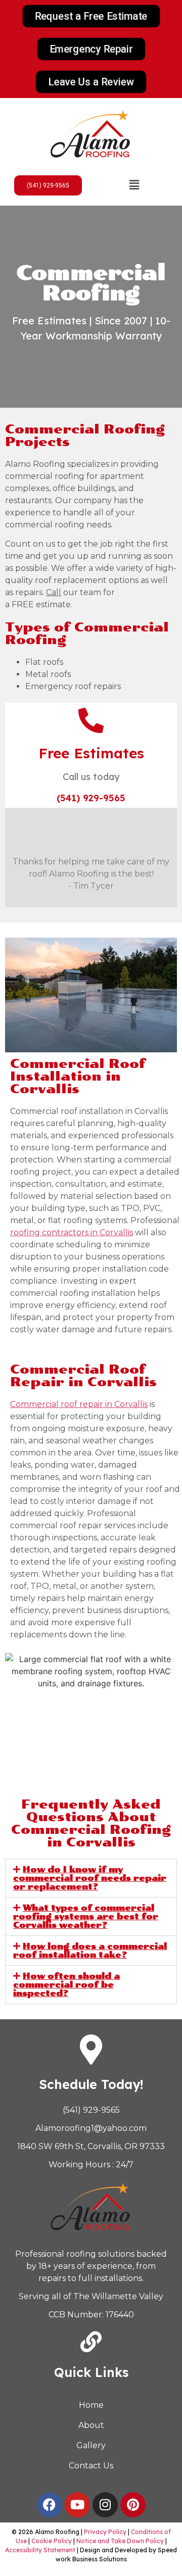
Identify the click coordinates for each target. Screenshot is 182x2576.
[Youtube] (77, 2505)
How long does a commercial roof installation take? (90, 1951)
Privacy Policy (105, 2532)
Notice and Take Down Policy (120, 2541)
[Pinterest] (133, 2505)
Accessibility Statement (40, 2550)
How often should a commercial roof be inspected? (66, 1985)
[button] (134, 185)
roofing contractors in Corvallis (72, 1232)
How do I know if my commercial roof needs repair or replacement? (90, 1878)
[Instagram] (105, 2505)
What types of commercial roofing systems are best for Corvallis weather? (86, 1916)
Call (54, 592)
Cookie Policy (52, 2541)
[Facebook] (50, 2505)
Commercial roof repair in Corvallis (79, 1404)
